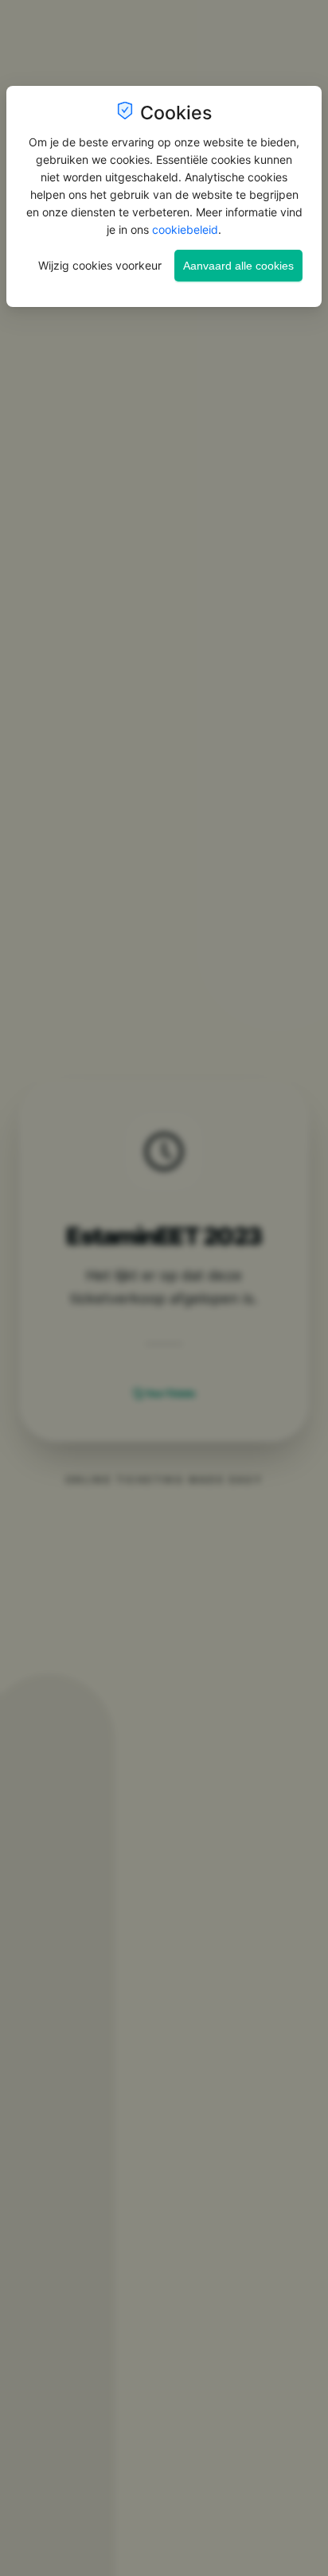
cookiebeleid (185, 229)
